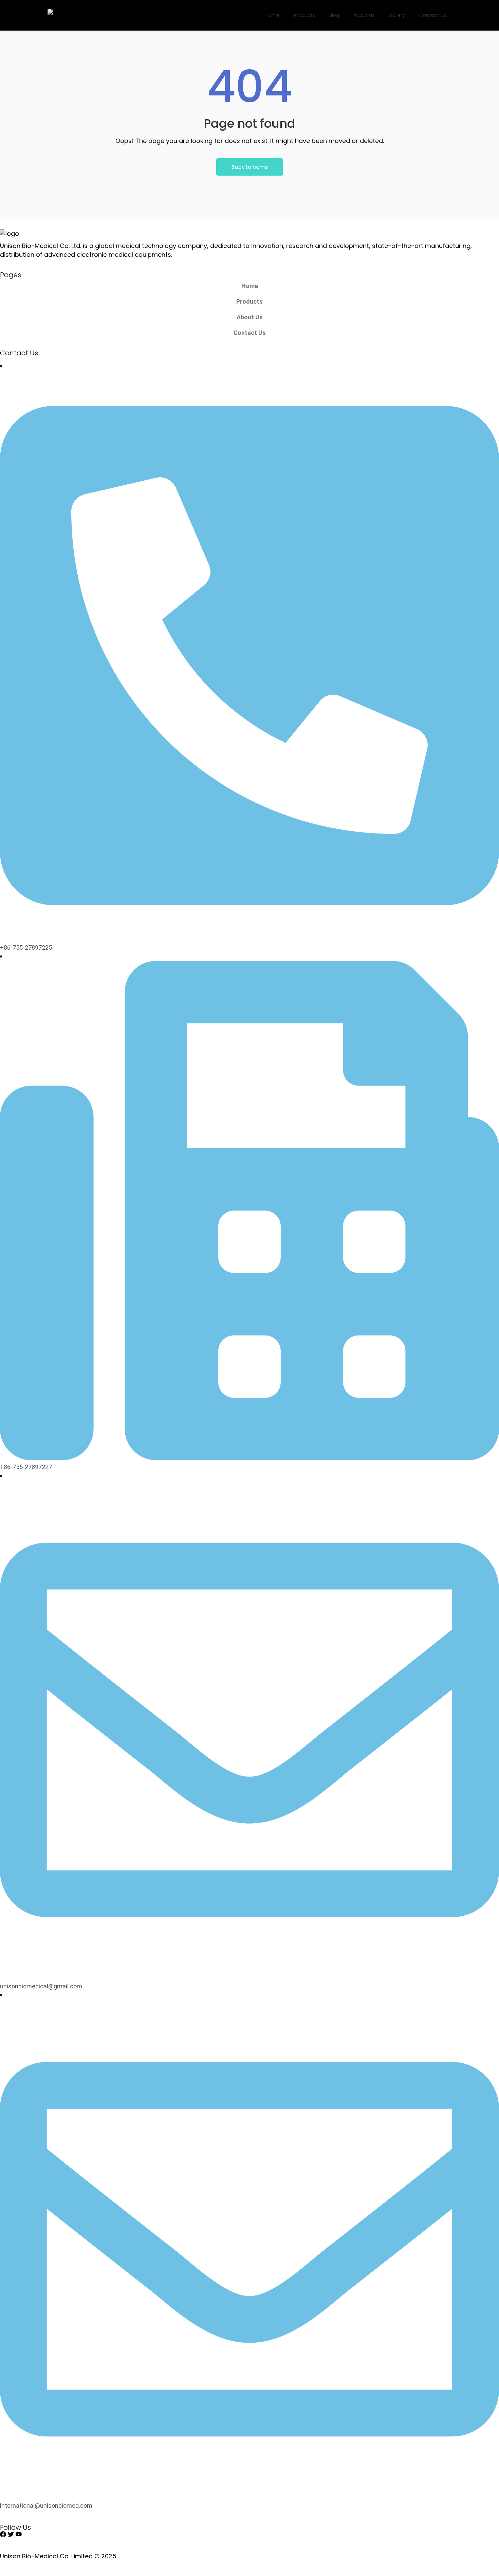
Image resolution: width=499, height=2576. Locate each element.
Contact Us (250, 333)
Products (249, 301)
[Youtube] (19, 2534)
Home (250, 286)
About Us (250, 317)
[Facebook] (3, 2534)
